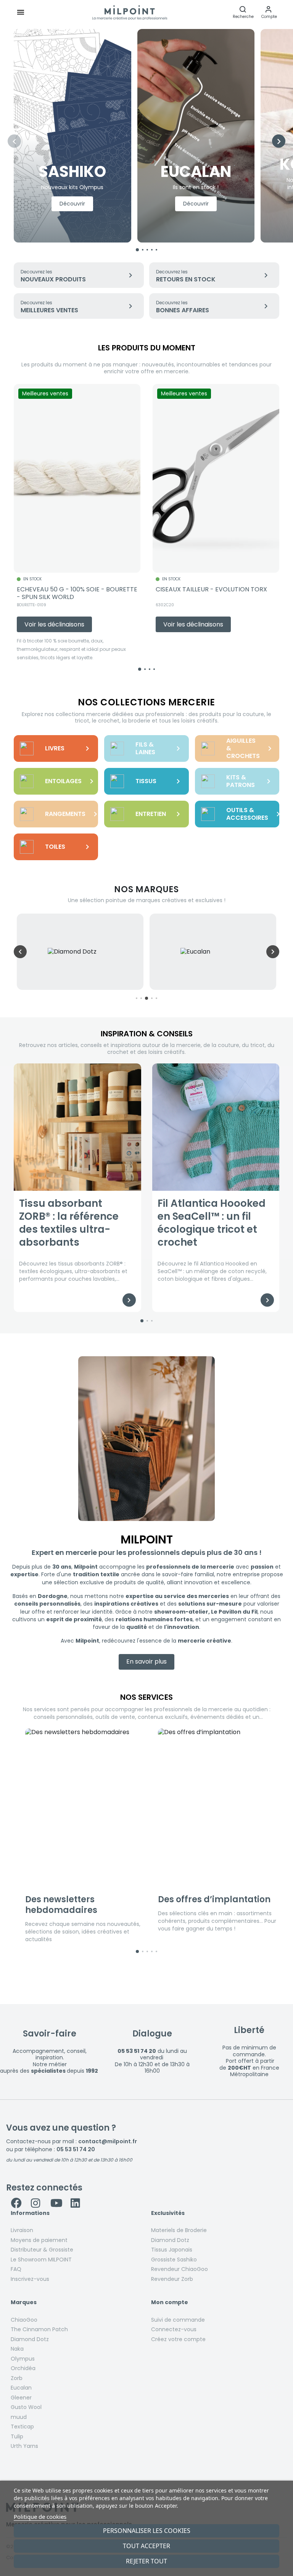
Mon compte (170, 2303)
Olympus (23, 2359)
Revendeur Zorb (172, 2279)
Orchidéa (23, 2368)
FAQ (16, 2269)
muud (19, 2417)
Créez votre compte (178, 2339)
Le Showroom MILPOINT (41, 2260)
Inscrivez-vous (30, 2279)
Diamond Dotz (170, 2240)
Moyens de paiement (39, 2240)
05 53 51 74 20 (76, 2149)
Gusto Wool (26, 2407)
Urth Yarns (24, 2446)
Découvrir (72, 204)
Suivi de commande (178, 2320)
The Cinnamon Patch (39, 2329)
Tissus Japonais (172, 2250)
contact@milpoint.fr (108, 2141)
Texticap (22, 2427)
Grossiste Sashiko (174, 2260)
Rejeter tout (146, 2561)
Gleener (21, 2398)
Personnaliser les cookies (147, 2531)
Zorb (17, 2378)
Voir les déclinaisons (54, 624)
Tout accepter (146, 2546)
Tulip (17, 2436)
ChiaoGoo (24, 2320)
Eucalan (21, 2388)
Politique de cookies (40, 2517)
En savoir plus (146, 1661)
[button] (269, 12)
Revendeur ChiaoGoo (180, 2269)
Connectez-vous (174, 2329)
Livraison (22, 2230)
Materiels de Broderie (179, 2230)
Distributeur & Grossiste (42, 2250)
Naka (17, 2349)
